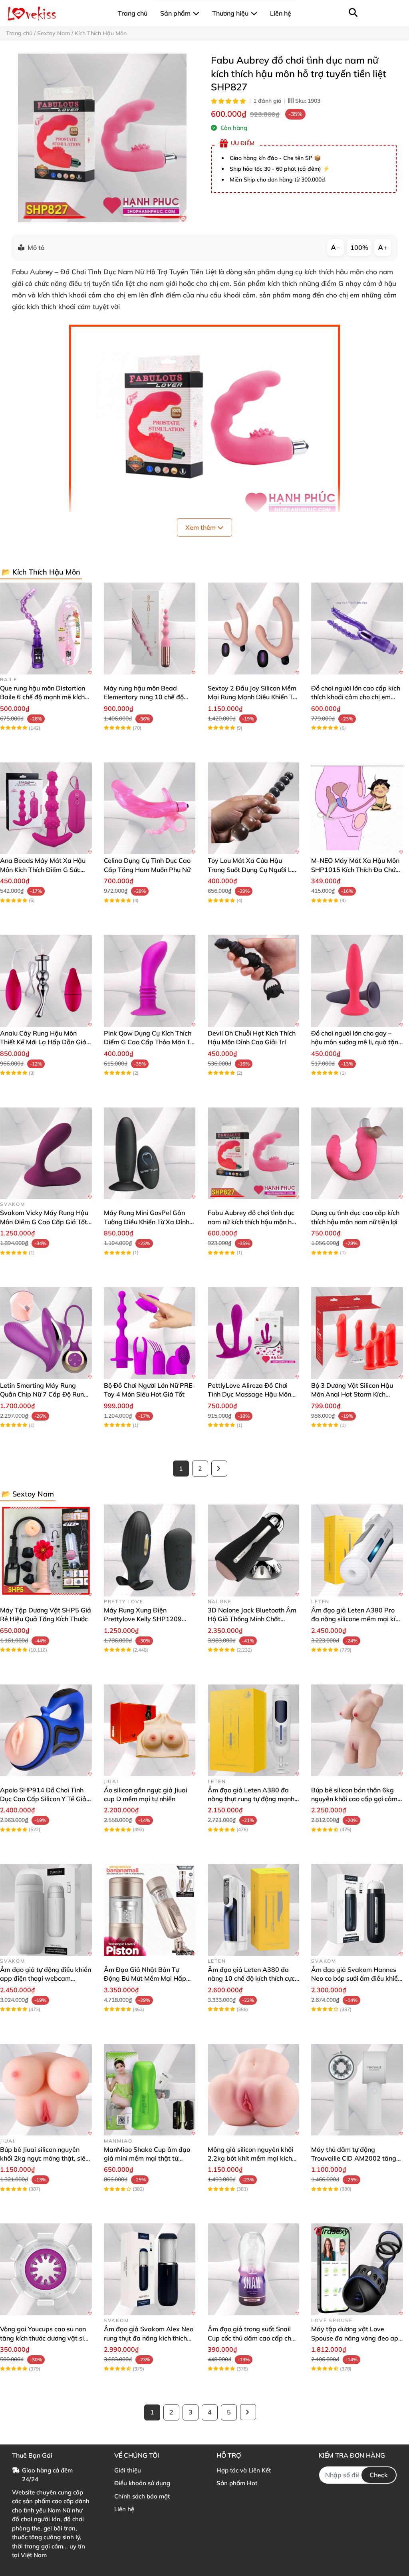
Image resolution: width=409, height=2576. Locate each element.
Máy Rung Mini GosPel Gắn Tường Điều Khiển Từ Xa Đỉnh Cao (147, 1222)
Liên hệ (124, 2509)
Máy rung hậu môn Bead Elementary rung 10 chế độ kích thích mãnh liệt (144, 697)
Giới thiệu (128, 2470)
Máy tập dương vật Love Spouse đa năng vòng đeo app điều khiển (357, 2338)
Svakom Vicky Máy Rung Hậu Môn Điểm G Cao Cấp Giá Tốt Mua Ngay (44, 1222)
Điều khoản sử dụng (142, 2483)
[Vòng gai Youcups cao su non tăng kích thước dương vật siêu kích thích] (46, 2269)
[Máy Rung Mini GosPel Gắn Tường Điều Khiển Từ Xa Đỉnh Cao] (150, 1153)
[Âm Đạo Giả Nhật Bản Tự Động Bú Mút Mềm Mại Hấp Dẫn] (150, 1910)
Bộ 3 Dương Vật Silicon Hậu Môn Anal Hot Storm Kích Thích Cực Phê (352, 1394)
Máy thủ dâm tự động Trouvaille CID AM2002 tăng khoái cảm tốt (354, 2158)
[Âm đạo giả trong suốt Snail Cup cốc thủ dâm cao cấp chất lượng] (254, 2269)
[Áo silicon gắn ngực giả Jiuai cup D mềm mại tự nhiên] (150, 1730)
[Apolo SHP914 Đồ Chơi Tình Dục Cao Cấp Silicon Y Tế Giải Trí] (46, 1730)
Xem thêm (201, 527)
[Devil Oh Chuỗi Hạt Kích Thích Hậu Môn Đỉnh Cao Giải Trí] (254, 981)
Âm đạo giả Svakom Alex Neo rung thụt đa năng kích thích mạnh (149, 2338)
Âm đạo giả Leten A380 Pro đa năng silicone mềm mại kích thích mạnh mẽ (357, 1619)
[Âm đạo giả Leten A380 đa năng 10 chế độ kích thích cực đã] (254, 1910)
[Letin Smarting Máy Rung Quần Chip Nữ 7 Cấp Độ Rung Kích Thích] (46, 1333)
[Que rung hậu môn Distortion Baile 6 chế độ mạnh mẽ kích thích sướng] (46, 629)
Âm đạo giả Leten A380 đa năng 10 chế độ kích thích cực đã (251, 1978)
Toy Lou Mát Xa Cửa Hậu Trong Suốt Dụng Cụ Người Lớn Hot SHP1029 (253, 869)
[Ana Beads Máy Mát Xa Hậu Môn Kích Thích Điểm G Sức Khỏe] (46, 808)
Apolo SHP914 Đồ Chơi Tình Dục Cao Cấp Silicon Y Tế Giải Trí (44, 1799)
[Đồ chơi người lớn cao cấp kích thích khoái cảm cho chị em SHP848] (357, 629)
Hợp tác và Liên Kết (244, 2470)
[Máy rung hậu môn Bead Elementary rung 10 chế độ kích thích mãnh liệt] (150, 629)
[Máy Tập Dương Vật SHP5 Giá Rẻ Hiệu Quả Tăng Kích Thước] (46, 1550)
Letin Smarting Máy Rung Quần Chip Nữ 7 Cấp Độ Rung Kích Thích (44, 1394)
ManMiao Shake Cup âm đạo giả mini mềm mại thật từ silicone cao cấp (147, 2158)
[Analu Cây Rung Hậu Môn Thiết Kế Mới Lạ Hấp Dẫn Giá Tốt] (46, 981)
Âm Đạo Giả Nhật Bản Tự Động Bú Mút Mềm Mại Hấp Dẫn (145, 1978)
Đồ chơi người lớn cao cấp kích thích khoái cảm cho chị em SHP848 (356, 697)
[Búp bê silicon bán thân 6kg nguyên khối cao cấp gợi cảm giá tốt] (357, 1730)
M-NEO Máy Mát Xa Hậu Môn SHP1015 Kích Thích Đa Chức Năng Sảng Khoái (355, 869)
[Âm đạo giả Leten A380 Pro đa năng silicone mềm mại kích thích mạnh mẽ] (357, 1550)
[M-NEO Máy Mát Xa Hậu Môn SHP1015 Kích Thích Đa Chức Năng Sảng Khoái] (357, 808)
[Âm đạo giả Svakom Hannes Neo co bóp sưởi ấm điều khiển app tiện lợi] (357, 1910)
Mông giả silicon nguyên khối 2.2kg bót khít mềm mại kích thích (250, 2158)
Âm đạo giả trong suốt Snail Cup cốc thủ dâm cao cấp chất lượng (253, 2338)
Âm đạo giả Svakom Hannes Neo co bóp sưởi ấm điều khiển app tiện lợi (356, 1978)
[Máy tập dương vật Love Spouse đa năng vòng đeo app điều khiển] (357, 2269)
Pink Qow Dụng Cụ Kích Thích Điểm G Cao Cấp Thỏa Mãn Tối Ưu (150, 1042)
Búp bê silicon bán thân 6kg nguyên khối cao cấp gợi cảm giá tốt (354, 1799)
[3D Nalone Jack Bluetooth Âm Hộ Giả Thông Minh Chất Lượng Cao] (254, 1550)
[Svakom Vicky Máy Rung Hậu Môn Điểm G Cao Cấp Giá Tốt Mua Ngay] (46, 1153)
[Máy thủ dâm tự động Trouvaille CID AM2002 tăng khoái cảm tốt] (357, 2090)
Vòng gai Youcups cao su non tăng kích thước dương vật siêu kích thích (46, 2338)
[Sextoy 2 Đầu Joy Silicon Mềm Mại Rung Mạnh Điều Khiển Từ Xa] (254, 629)
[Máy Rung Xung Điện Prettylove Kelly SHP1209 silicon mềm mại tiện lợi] (150, 1550)
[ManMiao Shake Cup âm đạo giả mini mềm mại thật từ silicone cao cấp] (150, 2090)
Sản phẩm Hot (237, 2483)
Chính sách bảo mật (142, 2496)
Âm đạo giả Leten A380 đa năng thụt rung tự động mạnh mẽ (251, 1799)
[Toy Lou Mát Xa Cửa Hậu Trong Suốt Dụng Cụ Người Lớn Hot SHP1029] (254, 808)
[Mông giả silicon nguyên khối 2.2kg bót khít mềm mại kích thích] (254, 2090)
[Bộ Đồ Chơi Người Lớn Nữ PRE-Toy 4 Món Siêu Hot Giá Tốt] (150, 1333)
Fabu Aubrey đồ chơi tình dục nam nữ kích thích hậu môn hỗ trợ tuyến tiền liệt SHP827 (251, 1222)
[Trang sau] (219, 1469)
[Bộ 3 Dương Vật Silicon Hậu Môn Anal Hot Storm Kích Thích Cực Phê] (357, 1333)
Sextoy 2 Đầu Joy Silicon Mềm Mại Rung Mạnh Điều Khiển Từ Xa (252, 697)
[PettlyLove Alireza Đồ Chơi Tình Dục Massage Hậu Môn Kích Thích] (254, 1333)
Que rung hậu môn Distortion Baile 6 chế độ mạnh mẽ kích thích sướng (43, 697)
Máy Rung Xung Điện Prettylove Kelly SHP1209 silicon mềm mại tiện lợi (143, 1619)
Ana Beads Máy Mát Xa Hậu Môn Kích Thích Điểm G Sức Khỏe (43, 869)
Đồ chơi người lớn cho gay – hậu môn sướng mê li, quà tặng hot (357, 1042)
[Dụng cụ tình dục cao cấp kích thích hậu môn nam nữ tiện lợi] (357, 1153)
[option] (102, 138)
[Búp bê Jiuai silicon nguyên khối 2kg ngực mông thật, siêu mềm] (46, 2090)
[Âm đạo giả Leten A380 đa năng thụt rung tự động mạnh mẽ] (254, 1730)
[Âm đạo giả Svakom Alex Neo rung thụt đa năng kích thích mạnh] (150, 2269)
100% (359, 247)
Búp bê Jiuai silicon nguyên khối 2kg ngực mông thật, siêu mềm (45, 2158)
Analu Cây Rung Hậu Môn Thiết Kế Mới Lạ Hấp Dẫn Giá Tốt (43, 1042)
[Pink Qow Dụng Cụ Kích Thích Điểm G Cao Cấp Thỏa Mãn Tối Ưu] (150, 981)
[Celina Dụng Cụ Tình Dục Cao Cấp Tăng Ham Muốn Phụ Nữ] (150, 808)
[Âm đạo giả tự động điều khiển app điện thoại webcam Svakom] (46, 1910)
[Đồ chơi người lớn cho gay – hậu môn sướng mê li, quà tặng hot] (357, 981)
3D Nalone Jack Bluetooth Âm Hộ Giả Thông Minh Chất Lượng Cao (252, 1619)
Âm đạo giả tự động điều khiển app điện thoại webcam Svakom (46, 1978)
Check (379, 2475)
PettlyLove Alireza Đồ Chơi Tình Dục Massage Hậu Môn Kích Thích (249, 1394)
